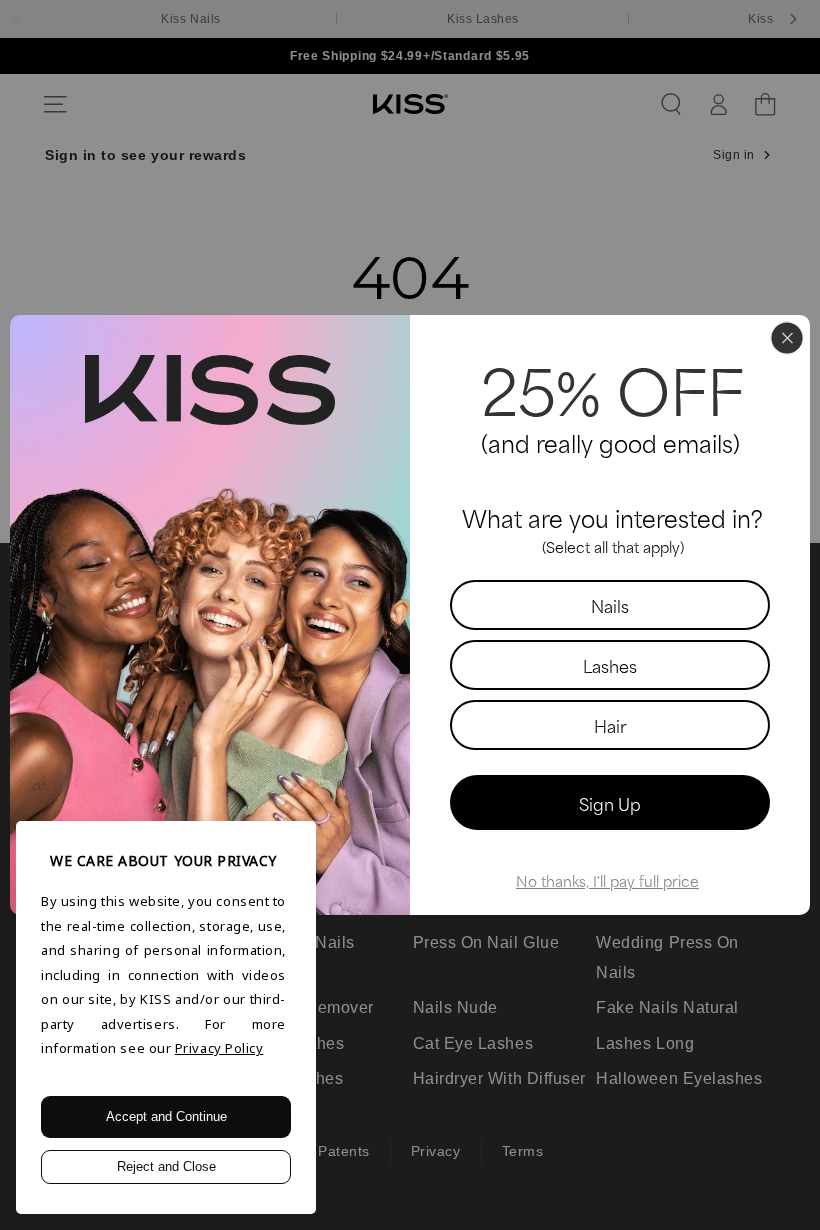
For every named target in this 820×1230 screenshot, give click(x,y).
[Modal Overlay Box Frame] (410, 615)
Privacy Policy (219, 1048)
